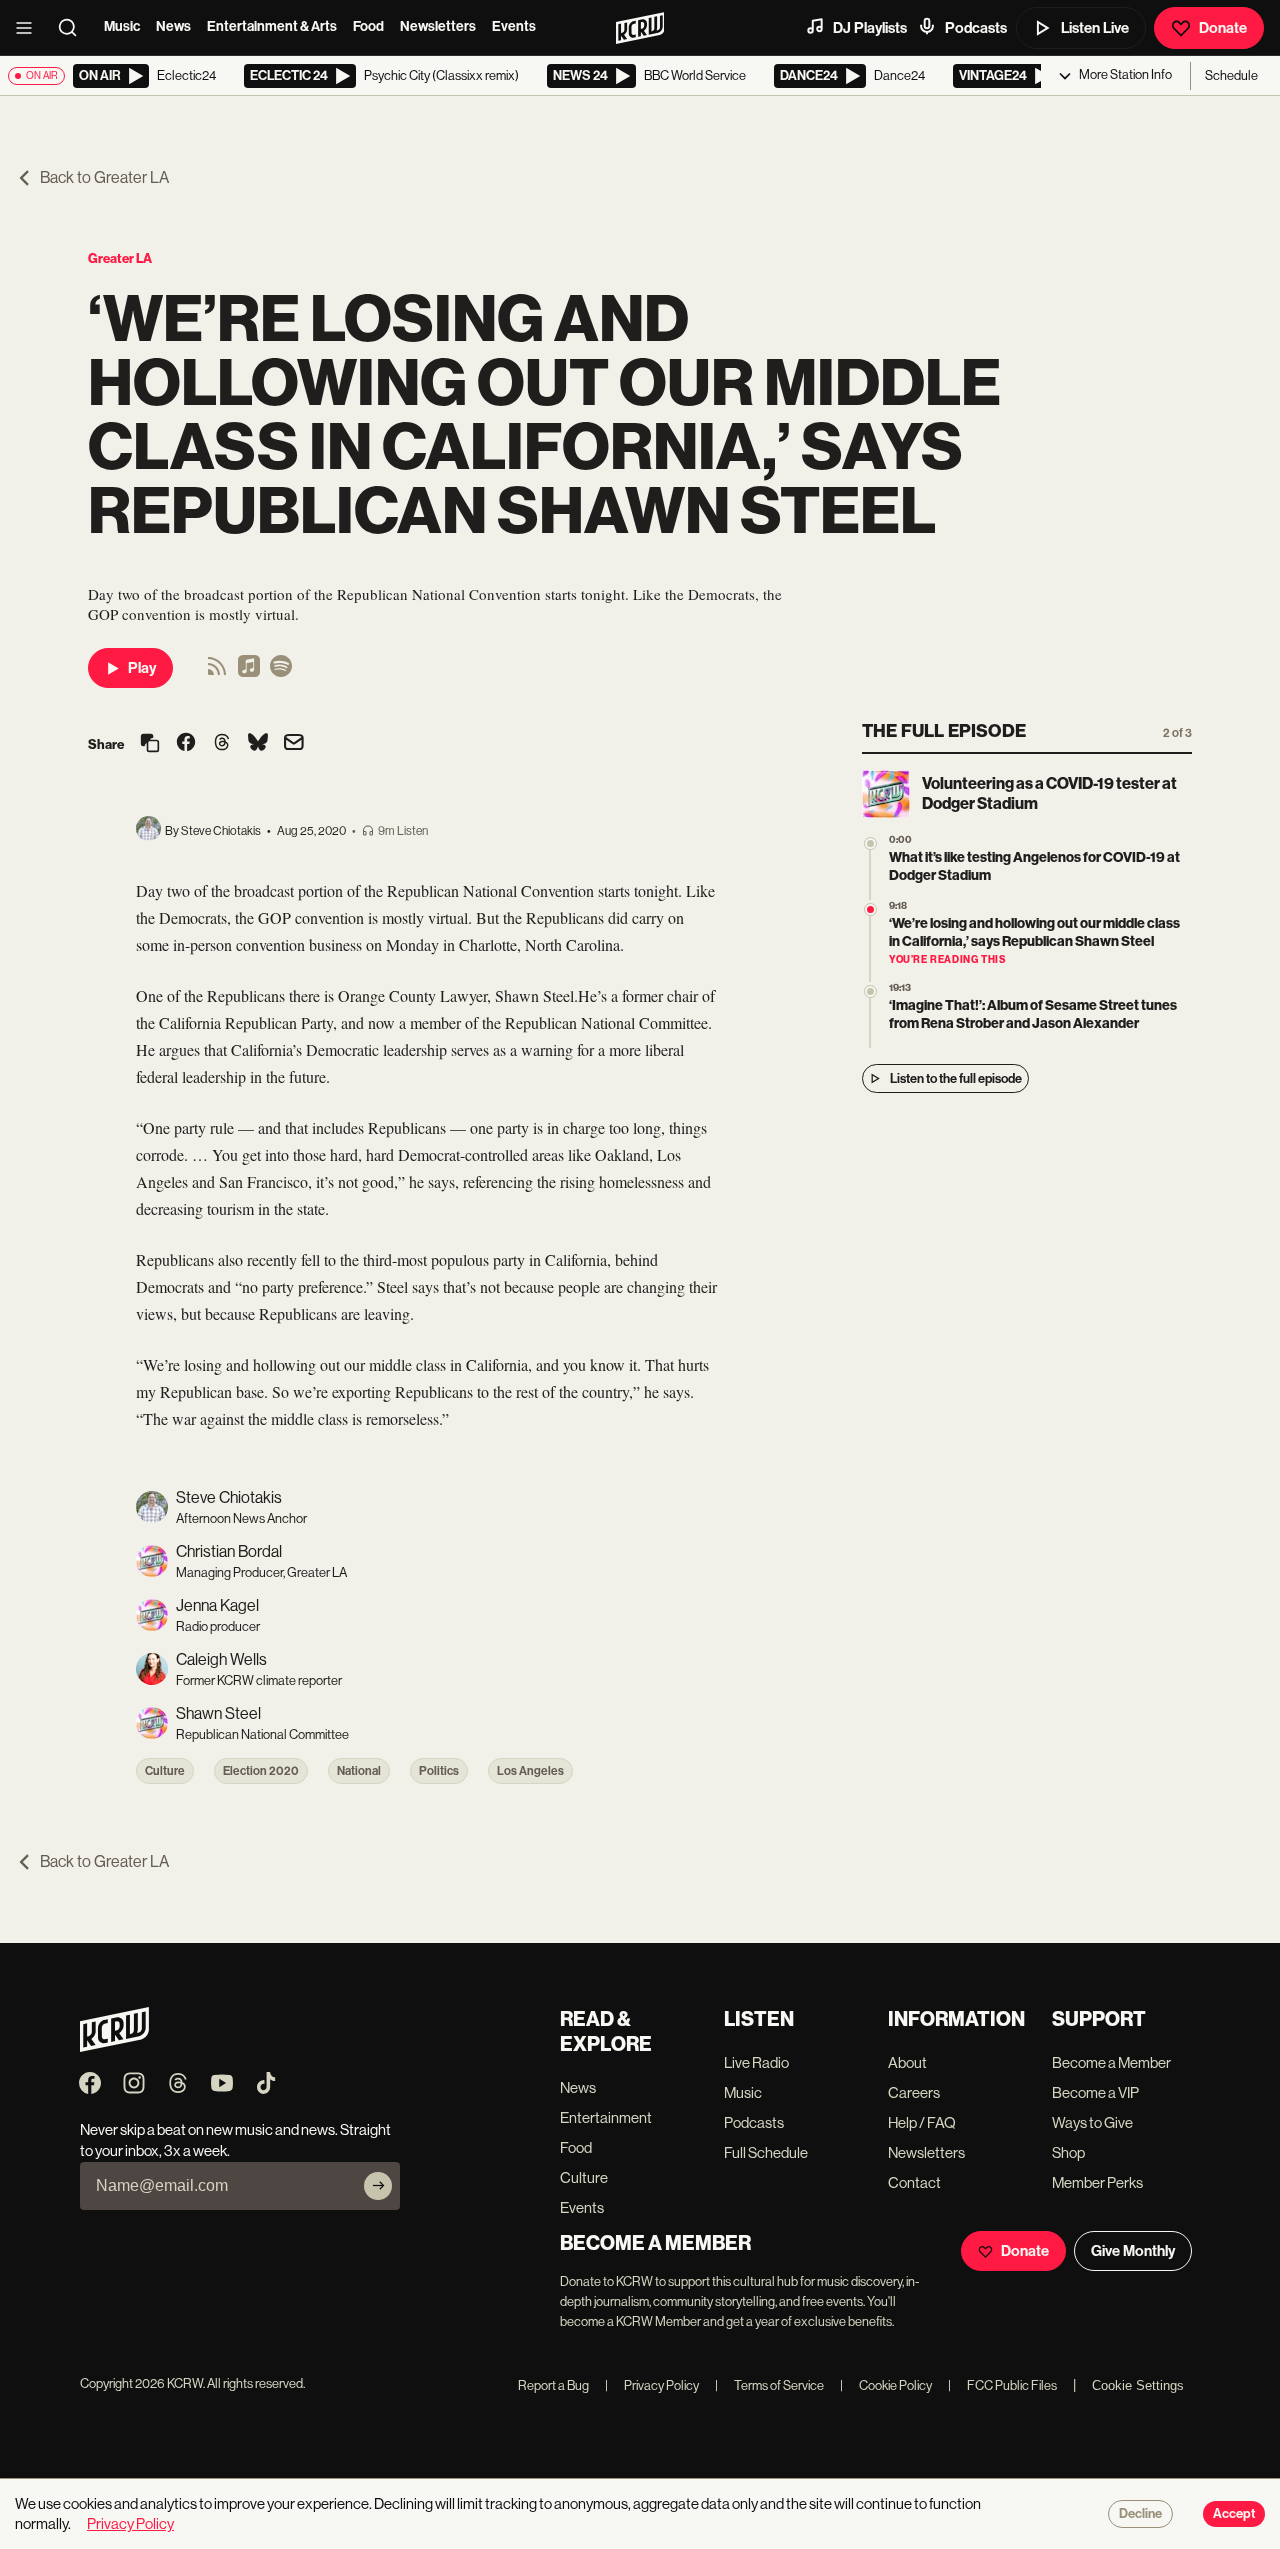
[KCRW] (114, 2046)
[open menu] (30, 28)
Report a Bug (553, 2385)
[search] (74, 28)
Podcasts (976, 28)
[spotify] (281, 672)
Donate (1223, 28)
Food (368, 26)
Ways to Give (1092, 2122)
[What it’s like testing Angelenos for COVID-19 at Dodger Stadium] (870, 843)
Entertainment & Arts (272, 26)
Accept (1234, 2514)
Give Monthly (1133, 2251)
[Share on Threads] (222, 744)
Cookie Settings (1138, 2385)
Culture (165, 1771)
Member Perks (1097, 2182)
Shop (1068, 2152)
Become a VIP (1095, 2092)
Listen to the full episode (956, 1078)
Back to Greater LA (104, 177)
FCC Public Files (1002, 2385)
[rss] (217, 672)
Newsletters (438, 26)
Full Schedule (766, 2152)
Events (514, 26)
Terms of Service (769, 2385)
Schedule (1231, 75)
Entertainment (606, 2117)
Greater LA (120, 258)
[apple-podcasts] (249, 672)
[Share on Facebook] (186, 744)
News (173, 26)
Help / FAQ (922, 2122)
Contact (914, 2182)
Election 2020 (261, 1771)
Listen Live (1095, 28)
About (907, 2062)
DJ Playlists (870, 28)
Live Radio (756, 2062)
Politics (439, 1771)
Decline (1140, 2514)
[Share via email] (294, 744)
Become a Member (1111, 2062)
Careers (914, 2092)
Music (122, 26)
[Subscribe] (378, 2186)
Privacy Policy (652, 2385)
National (359, 1771)
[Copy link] (150, 744)
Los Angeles (530, 1771)
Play (142, 668)
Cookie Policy (886, 2385)
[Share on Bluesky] (258, 744)
